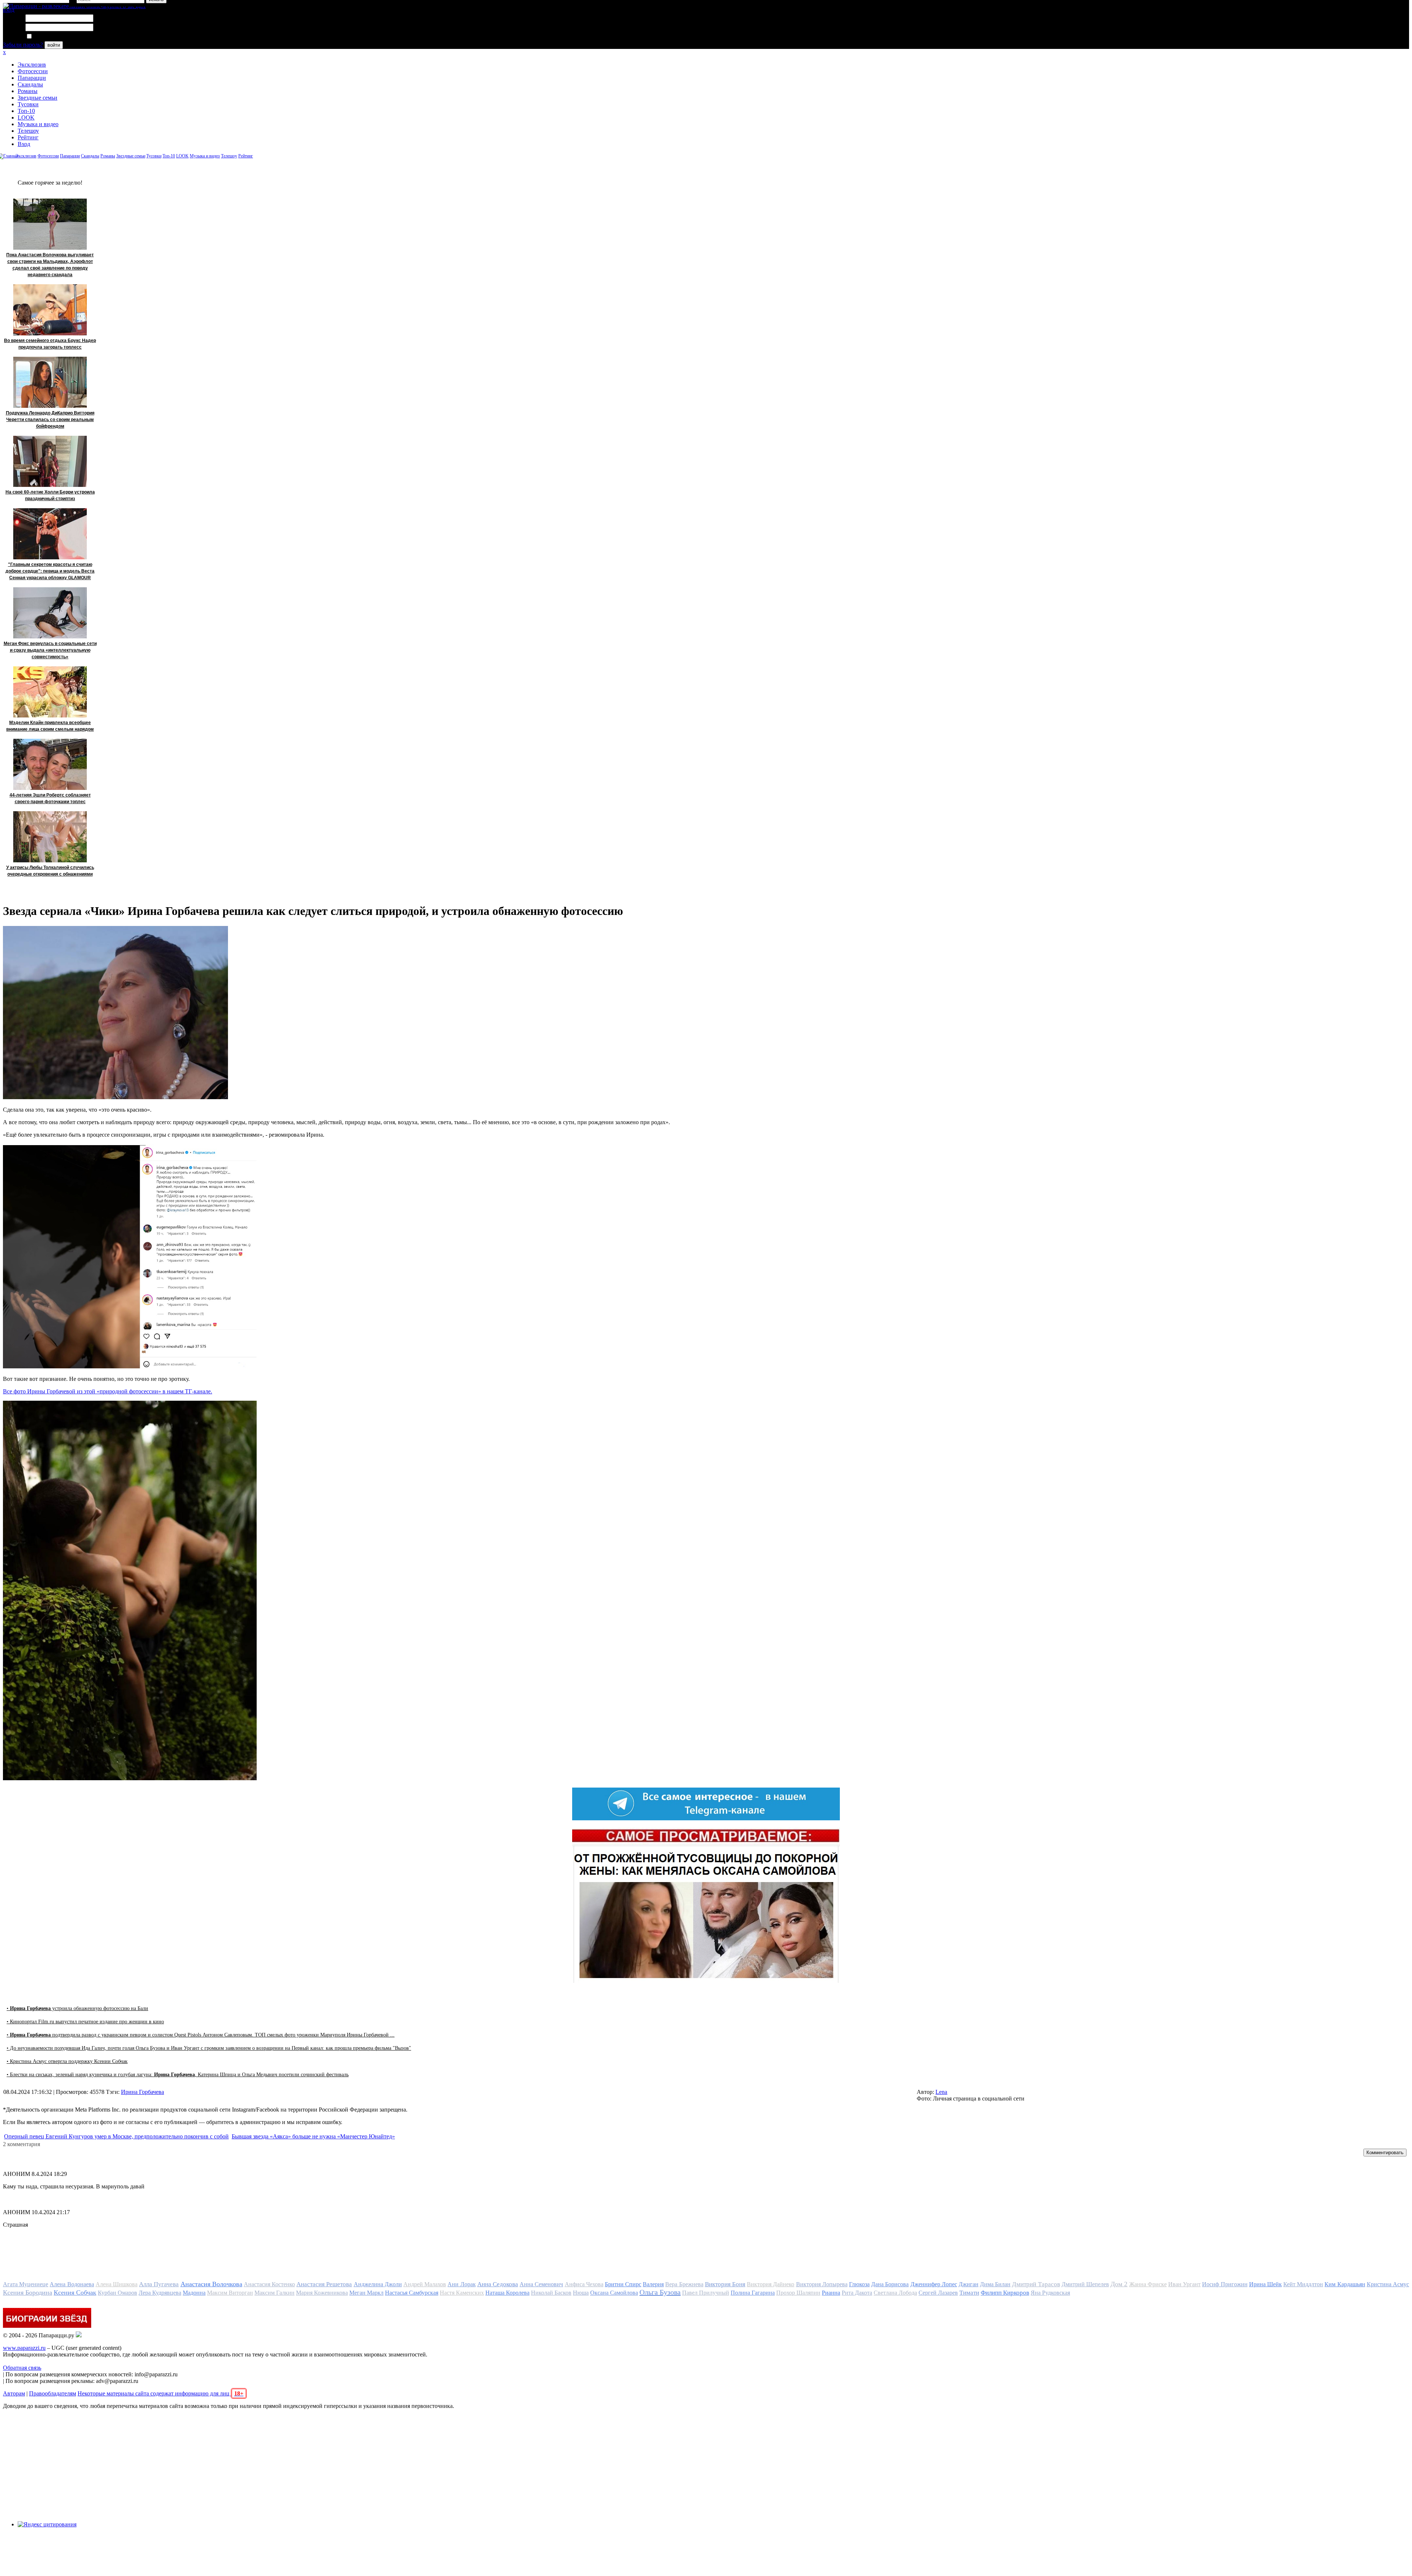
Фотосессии (33, 71)
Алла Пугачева (159, 2284)
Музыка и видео (38, 124)
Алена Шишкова (117, 2284)
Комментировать (1385, 2153)
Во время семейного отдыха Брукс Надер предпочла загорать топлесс (50, 344)
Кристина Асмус (1388, 2284)
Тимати (969, 2293)
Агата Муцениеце (26, 2284)
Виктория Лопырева (822, 2284)
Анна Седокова (498, 2284)
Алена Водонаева (72, 2284)
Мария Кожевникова (322, 2293)
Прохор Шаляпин (798, 2293)
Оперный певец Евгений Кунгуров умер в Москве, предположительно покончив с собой (116, 2136)
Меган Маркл (366, 2293)
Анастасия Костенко (269, 2284)
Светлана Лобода (895, 2293)
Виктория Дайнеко (771, 2284)
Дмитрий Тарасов (1036, 2284)
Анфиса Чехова (584, 2284)
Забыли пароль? (23, 45)
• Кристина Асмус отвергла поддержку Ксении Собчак (67, 2061)
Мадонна (194, 2293)
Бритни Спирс (623, 2284)
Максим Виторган (230, 2293)
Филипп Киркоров (1005, 2293)
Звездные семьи (38, 98)
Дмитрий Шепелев (1085, 2284)
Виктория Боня (725, 2284)
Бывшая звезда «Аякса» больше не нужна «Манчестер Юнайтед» (313, 2136)
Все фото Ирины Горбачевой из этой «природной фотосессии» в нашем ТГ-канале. (108, 1391)
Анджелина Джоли (378, 2284)
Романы (28, 91)
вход (9, 10)
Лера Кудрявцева (160, 2293)
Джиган (969, 2284)
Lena (941, 2092)
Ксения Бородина (28, 2292)
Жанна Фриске (1148, 2284)
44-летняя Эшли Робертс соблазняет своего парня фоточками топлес (50, 798)
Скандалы (30, 84)
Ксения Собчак (75, 2292)
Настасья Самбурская (412, 2293)
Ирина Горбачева (142, 2092)
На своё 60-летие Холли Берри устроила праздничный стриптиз (50, 495)
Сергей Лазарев (938, 2293)
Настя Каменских (462, 2293)
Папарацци (32, 78)
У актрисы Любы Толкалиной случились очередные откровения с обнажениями (50, 871)
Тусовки (28, 104)
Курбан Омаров (117, 2293)
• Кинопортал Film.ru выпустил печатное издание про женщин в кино (85, 2022)
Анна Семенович (541, 2284)
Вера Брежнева (684, 2284)
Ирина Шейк (1265, 2284)
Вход (24, 144)
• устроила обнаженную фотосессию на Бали (77, 2008)
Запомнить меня (53, 37)
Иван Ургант (1184, 2284)
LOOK (26, 117)
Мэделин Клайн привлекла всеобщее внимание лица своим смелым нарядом (50, 726)
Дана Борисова (890, 2284)
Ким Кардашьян (1345, 2284)
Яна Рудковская (1050, 2293)
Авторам (14, 2393)
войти (54, 45)
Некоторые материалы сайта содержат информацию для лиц (161, 2393)
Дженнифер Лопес (934, 2284)
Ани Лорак (461, 2284)
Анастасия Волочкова (211, 2284)
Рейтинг (28, 137)
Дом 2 (1119, 2284)
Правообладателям (53, 2393)
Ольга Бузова (660, 2292)
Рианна (831, 2293)
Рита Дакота (857, 2293)
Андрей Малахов (425, 2284)
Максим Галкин (274, 2293)
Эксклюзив (32, 65)
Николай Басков (551, 2293)
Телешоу (28, 131)
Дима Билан (995, 2284)
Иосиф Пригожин (1225, 2284)
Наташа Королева (507, 2293)
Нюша (581, 2293)
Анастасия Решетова (324, 2284)
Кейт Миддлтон (1303, 2284)
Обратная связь (22, 2368)
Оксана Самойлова (614, 2293)
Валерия (653, 2284)
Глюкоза (859, 2284)
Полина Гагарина (753, 2293)
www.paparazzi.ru (24, 2348)
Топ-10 (26, 111)
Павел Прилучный (706, 2293)
